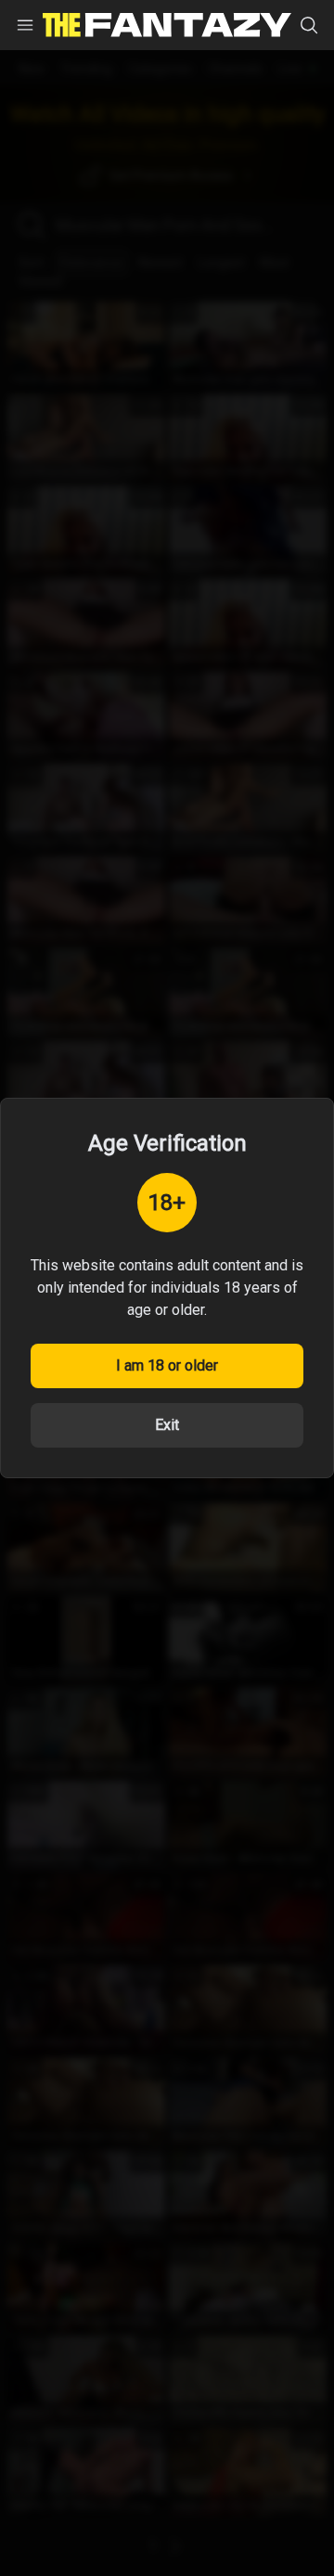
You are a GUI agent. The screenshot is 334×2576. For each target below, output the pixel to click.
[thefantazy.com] (167, 26)
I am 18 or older (167, 1365)
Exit (167, 1425)
